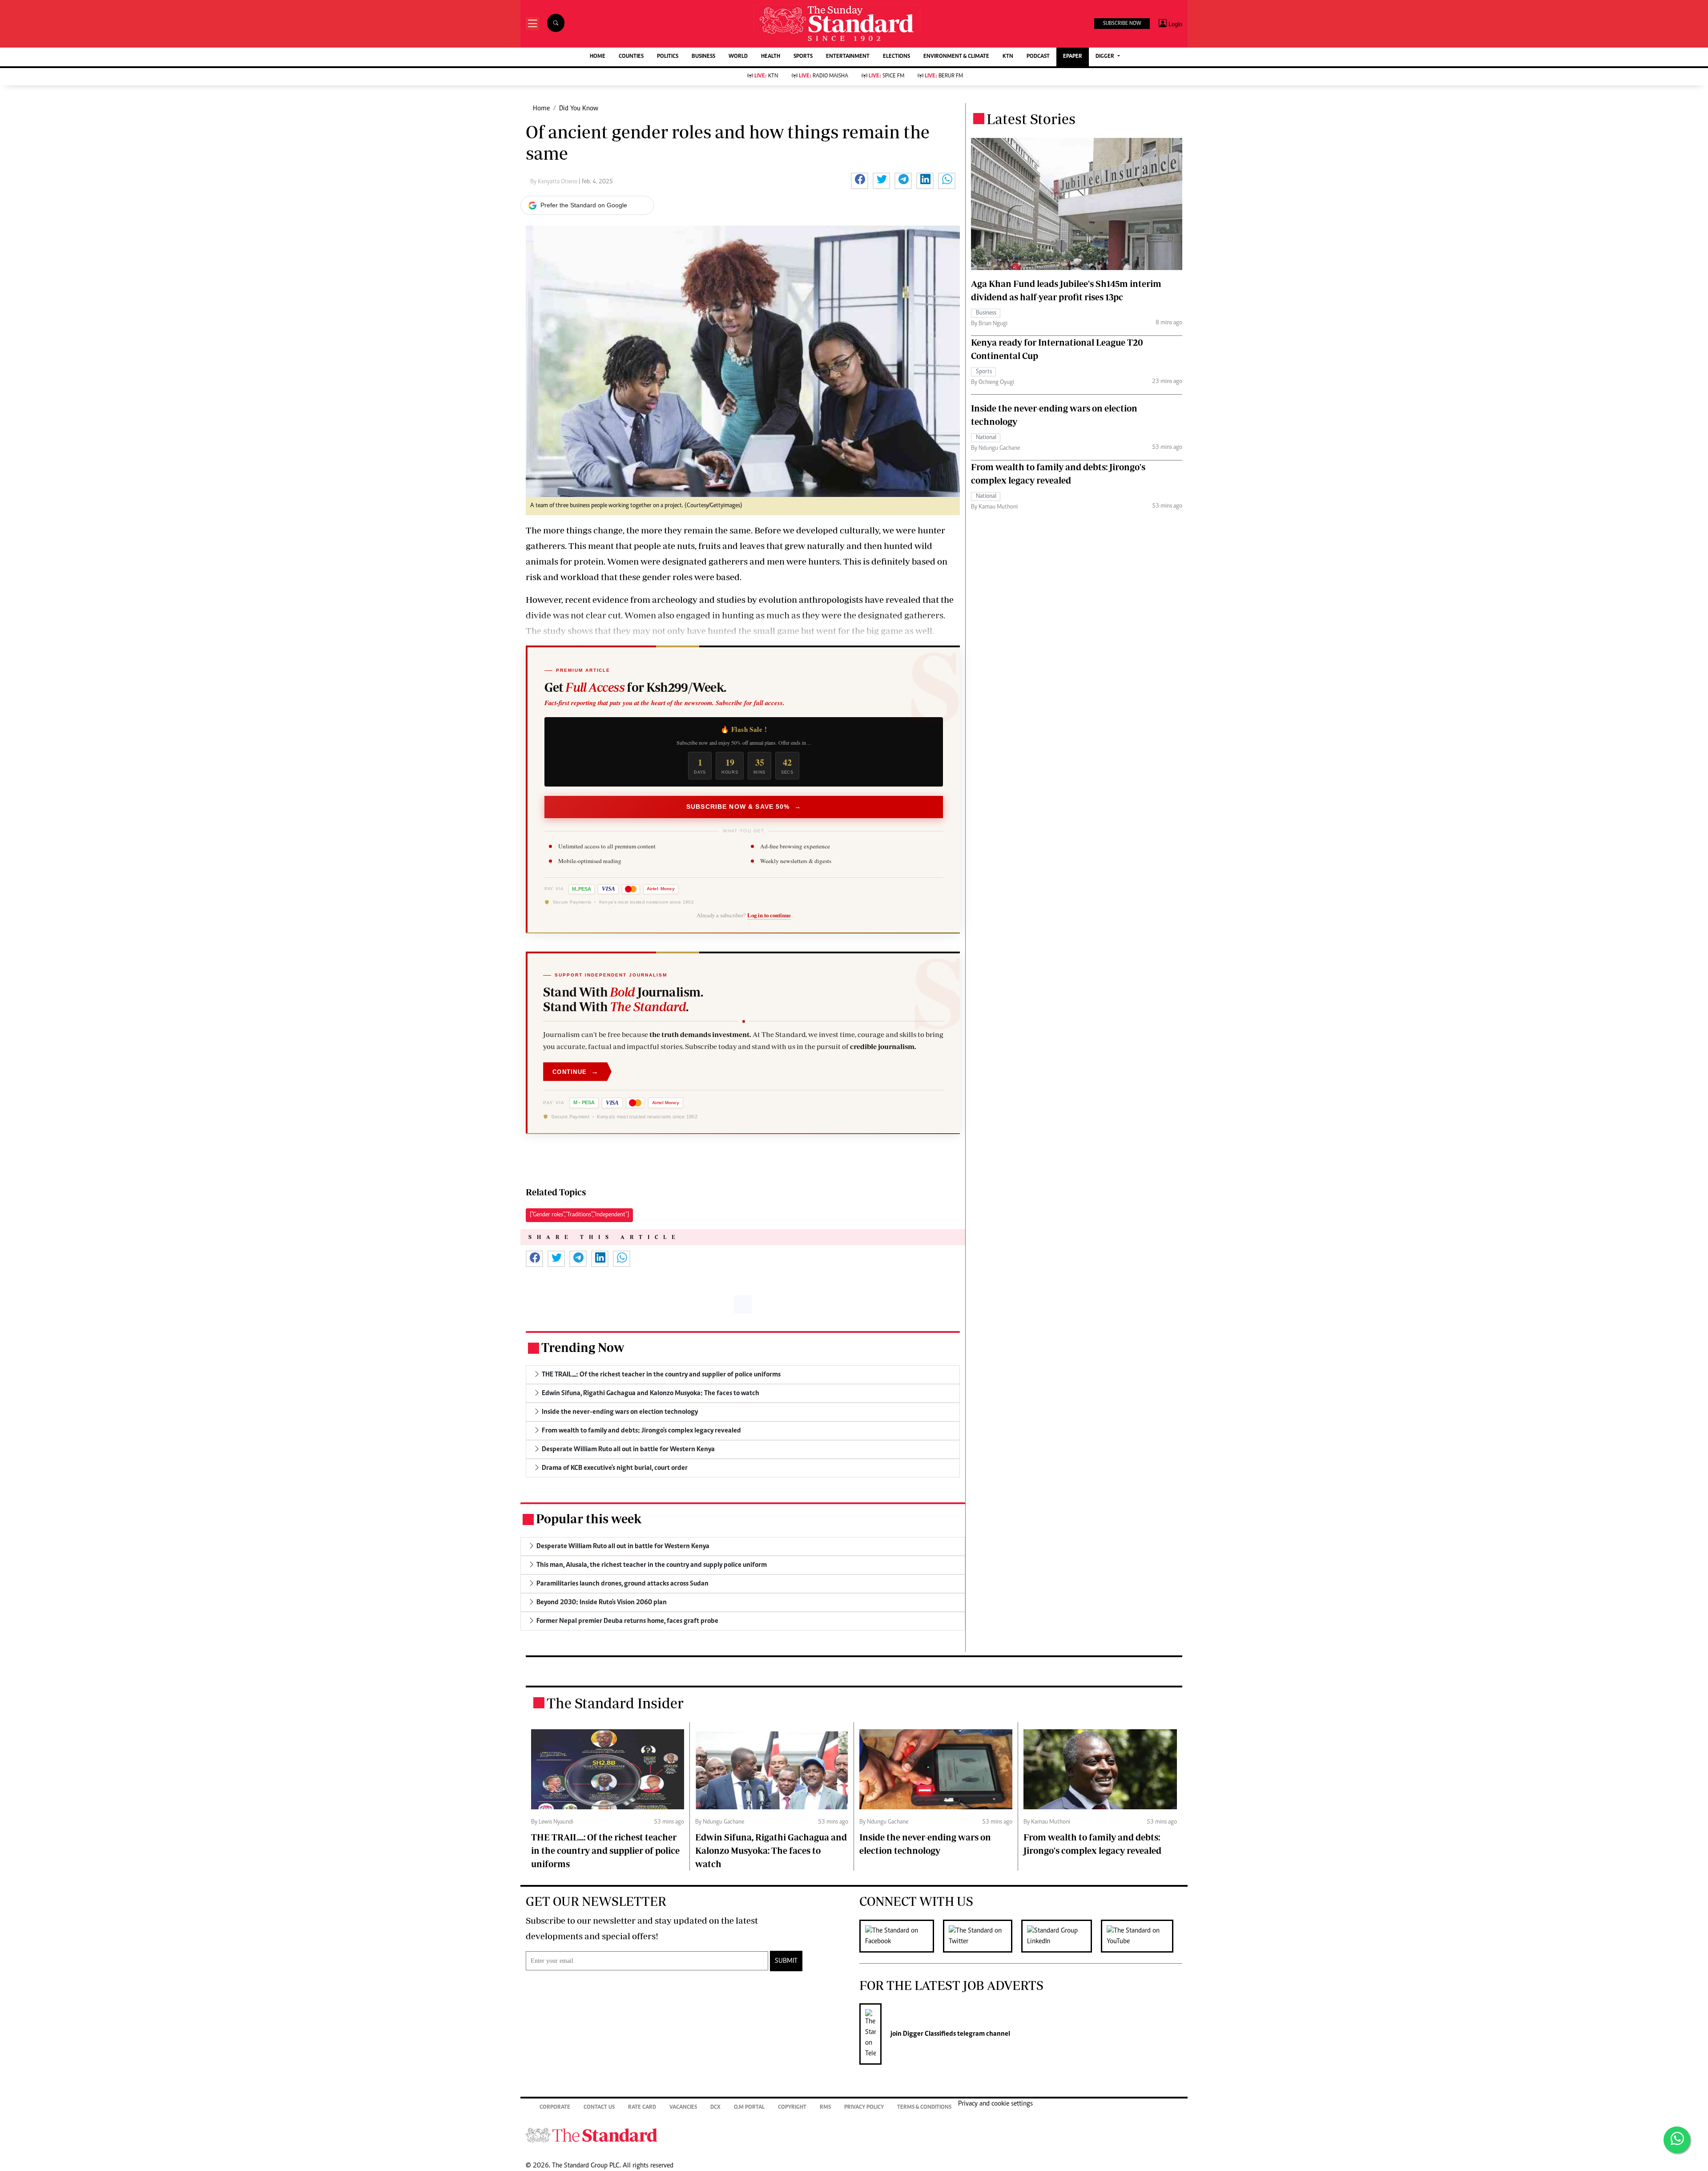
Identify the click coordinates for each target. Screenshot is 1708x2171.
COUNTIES (631, 57)
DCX (715, 2108)
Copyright (792, 2108)
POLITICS (668, 57)
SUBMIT (786, 1961)
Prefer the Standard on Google (584, 205)
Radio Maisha (824, 76)
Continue (576, 1071)
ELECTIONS (896, 57)
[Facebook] (901, 1936)
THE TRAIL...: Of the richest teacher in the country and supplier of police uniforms (605, 1850)
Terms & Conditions (924, 2108)
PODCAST (1038, 57)
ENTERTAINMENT (848, 57)
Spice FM (886, 76)
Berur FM (944, 76)
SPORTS (803, 57)
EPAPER (1073, 57)
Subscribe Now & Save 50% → (744, 807)
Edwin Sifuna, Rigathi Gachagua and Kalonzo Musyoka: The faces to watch (771, 1850)
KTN (1008, 57)
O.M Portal (749, 2108)
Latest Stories (1031, 119)
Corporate (555, 2108)
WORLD (738, 57)
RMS (825, 2108)
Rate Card (642, 2108)
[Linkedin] (1061, 1936)
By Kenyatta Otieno (554, 182)
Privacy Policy (864, 2108)
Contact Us (599, 2108)
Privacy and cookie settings (995, 2104)
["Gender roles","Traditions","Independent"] (579, 1215)
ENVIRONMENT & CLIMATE (956, 57)
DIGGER (1106, 57)
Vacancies (683, 2108)
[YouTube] (1142, 1936)
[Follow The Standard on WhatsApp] (1677, 2140)
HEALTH (771, 57)
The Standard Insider (615, 1703)
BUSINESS (703, 57)
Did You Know (579, 109)
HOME (598, 57)
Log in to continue (769, 916)
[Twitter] (982, 1936)
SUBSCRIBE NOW (1122, 24)
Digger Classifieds (929, 2034)
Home (541, 109)
